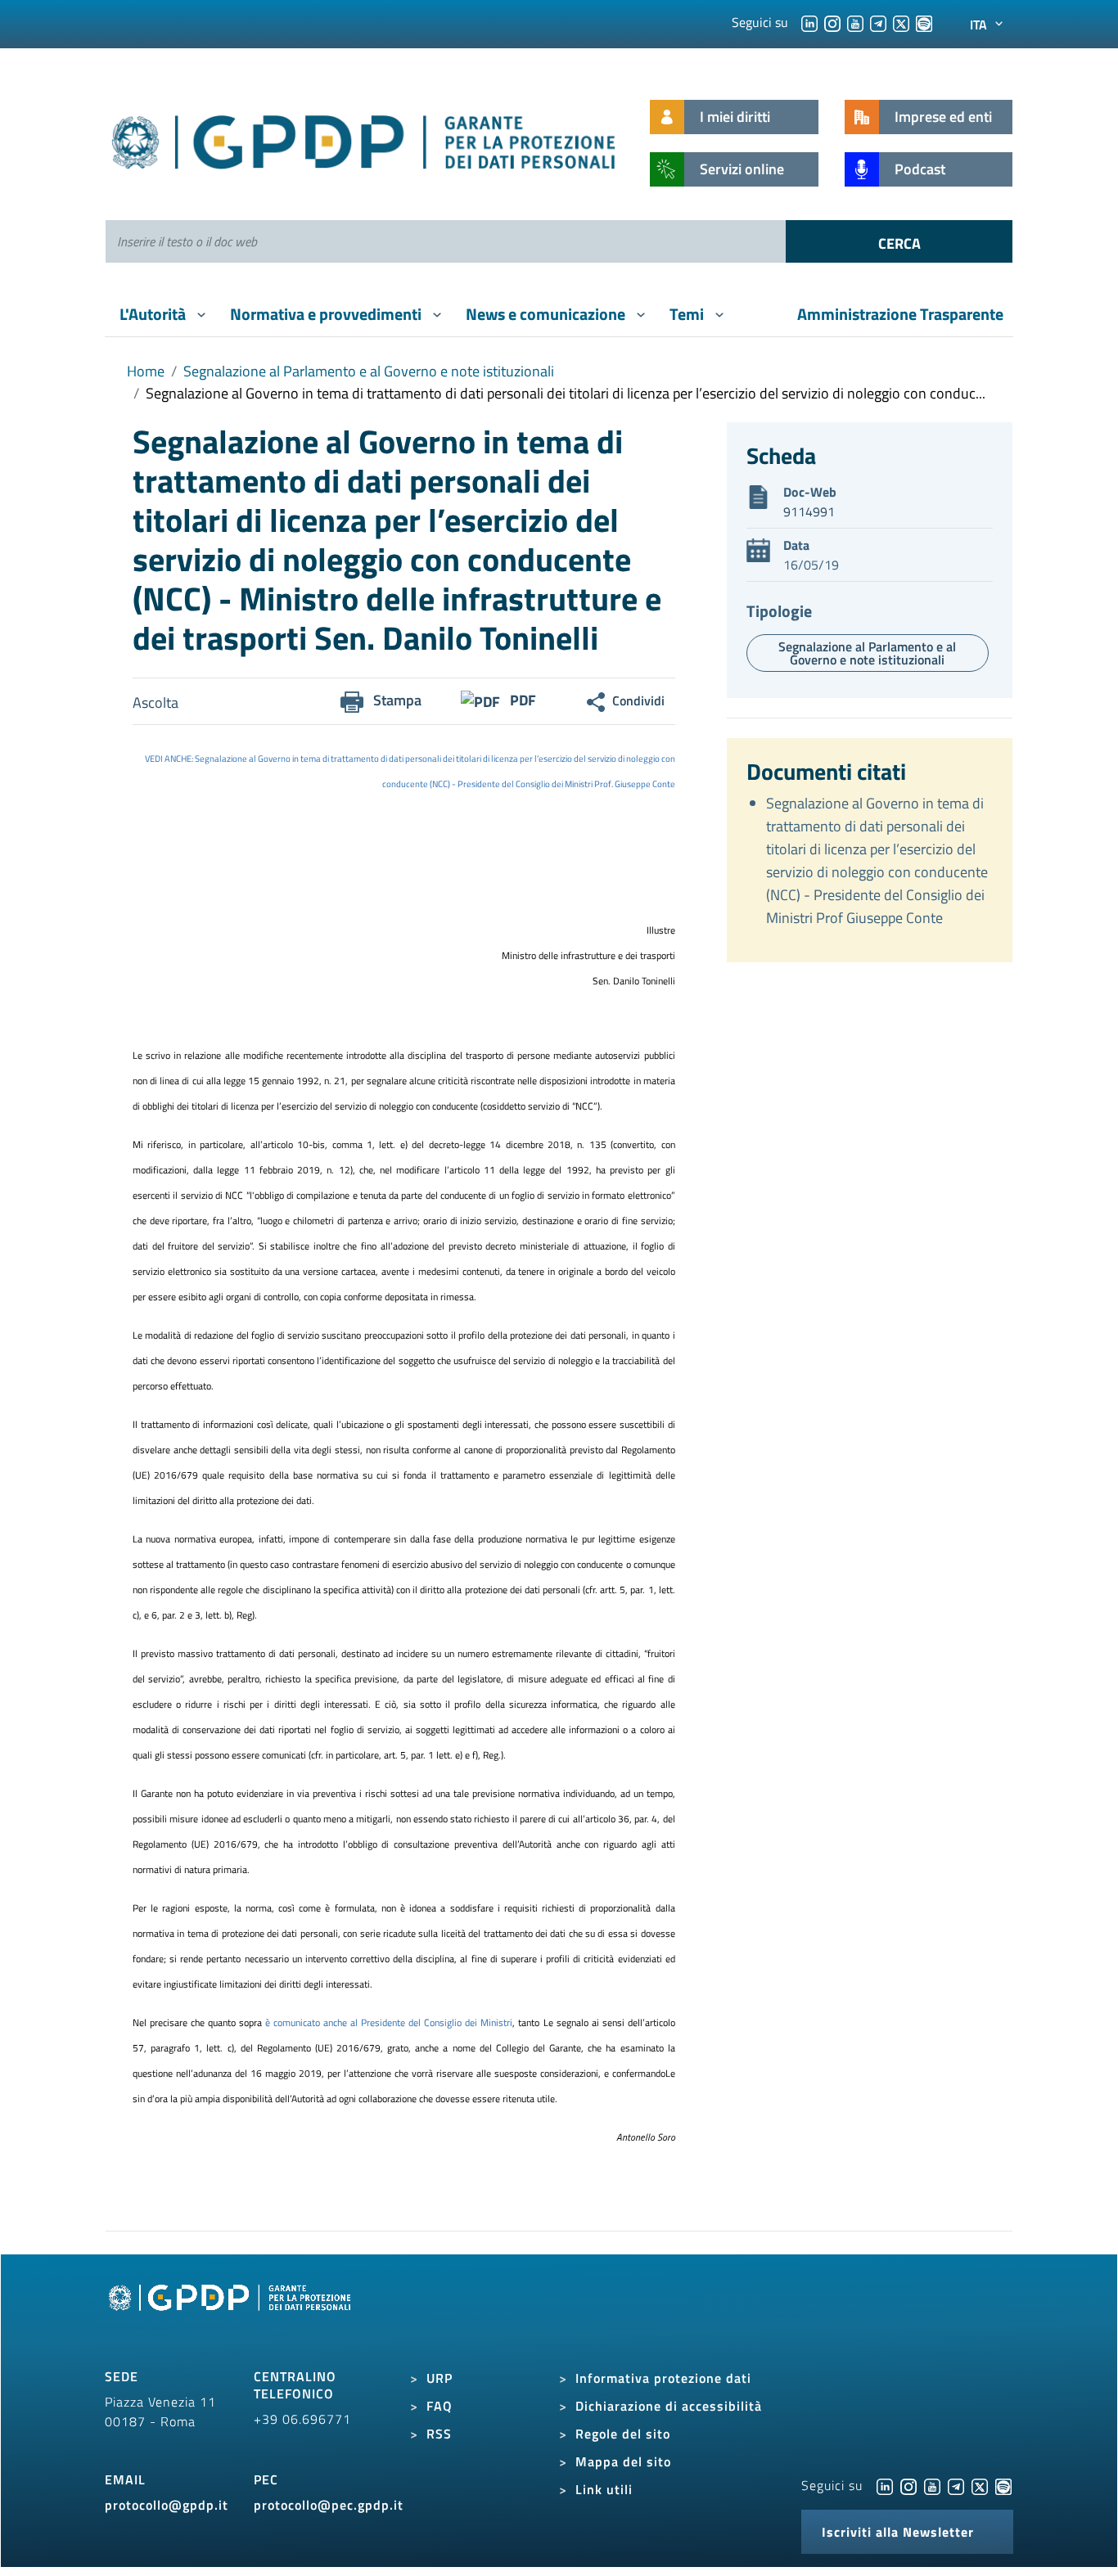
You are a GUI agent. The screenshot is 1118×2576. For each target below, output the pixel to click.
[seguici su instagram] (832, 22)
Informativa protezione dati (663, 2378)
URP (440, 2378)
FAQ (440, 2406)
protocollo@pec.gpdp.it (329, 2505)
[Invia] (899, 241)
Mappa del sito (623, 2461)
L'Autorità (154, 314)
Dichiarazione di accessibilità (669, 2406)
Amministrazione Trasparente (900, 314)
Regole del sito (623, 2434)
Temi (688, 314)
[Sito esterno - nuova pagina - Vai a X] (980, 2485)
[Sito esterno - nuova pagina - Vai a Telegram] (956, 2485)
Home (146, 371)
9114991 (809, 511)
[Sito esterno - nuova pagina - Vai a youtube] (932, 2485)
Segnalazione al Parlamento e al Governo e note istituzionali (369, 371)
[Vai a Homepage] (232, 2316)
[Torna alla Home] (365, 139)
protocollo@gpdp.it (167, 2505)
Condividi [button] (638, 700)
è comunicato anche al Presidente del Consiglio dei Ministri (387, 2022)
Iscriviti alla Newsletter (898, 2532)
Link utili (604, 2489)
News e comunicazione (547, 314)
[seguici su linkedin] (809, 22)
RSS (439, 2434)
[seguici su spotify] (924, 22)
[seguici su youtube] (855, 22)
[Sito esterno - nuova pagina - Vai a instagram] (908, 2485)
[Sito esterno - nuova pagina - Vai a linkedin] (885, 2485)
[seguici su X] (901, 22)
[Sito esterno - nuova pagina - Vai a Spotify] (1003, 2485)
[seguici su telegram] (878, 22)
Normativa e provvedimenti (327, 314)
